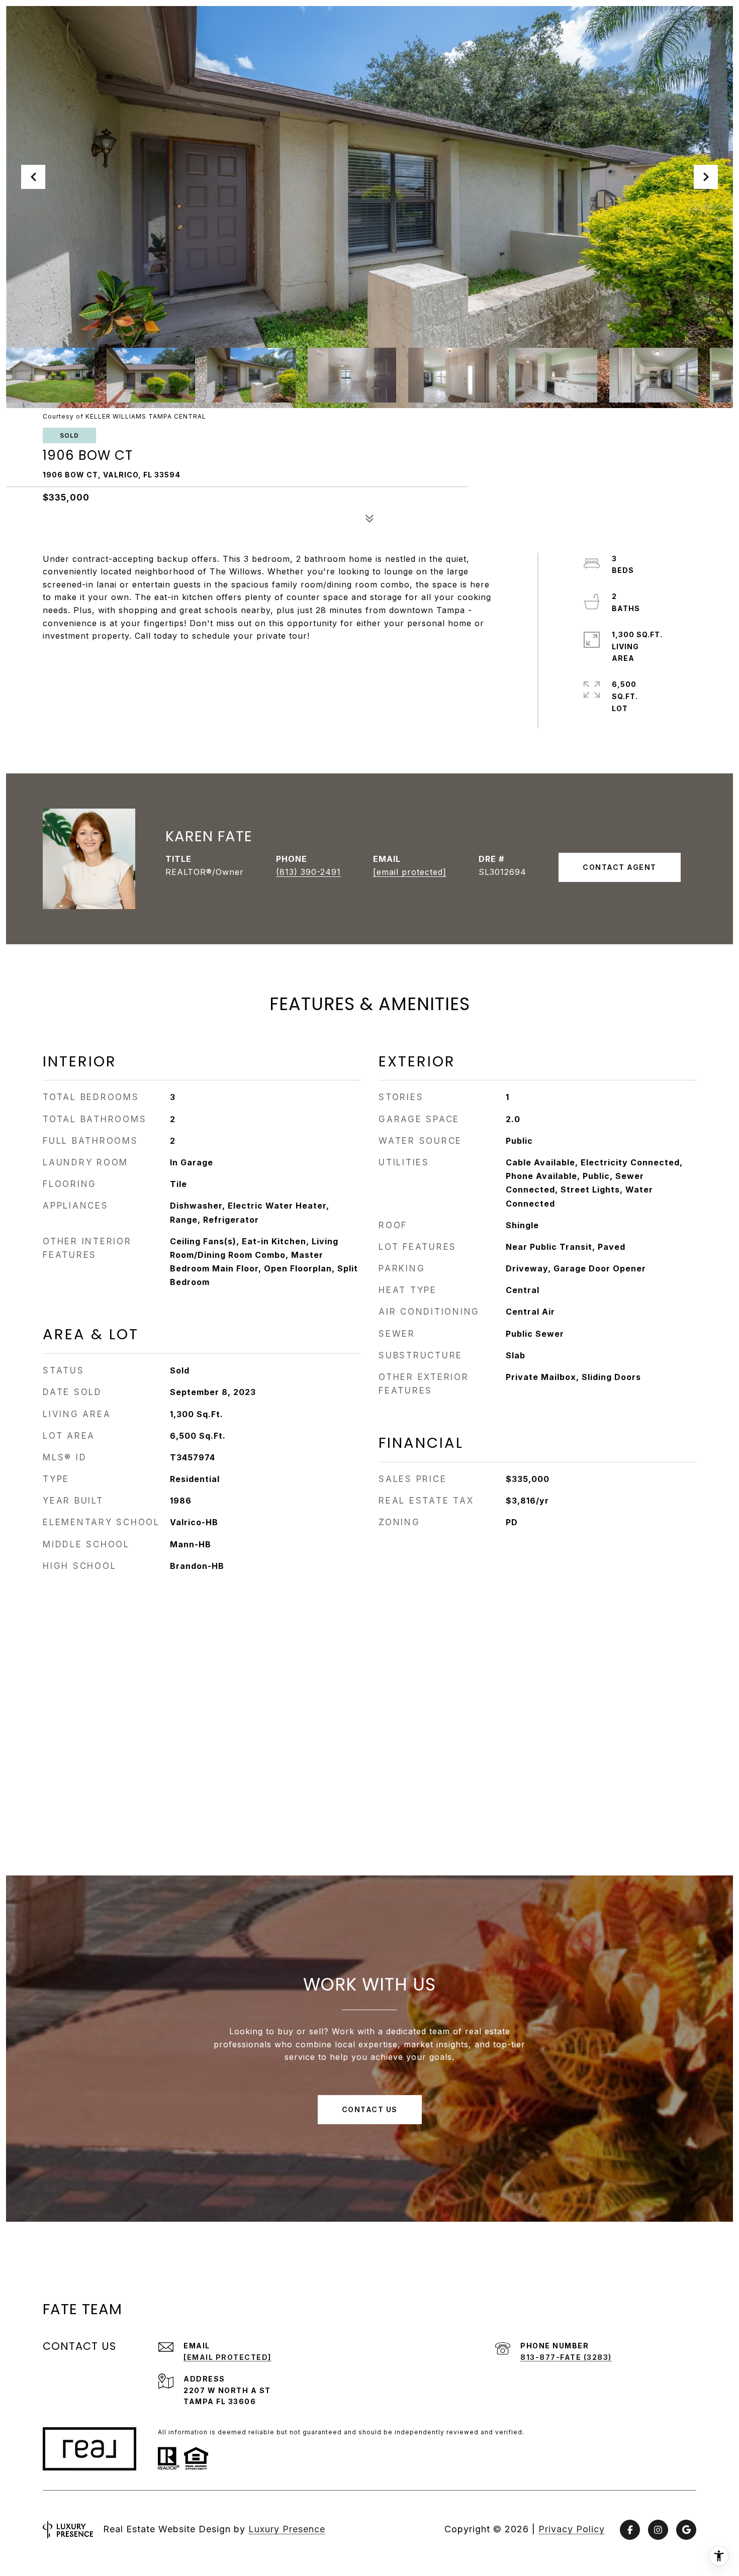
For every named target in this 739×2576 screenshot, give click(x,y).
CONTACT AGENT (620, 867)
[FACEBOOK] (630, 2530)
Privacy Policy (572, 2529)
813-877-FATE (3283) (566, 2357)
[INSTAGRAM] (658, 2530)
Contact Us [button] (370, 2109)
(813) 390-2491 (308, 872)
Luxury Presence (287, 2529)
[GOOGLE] (686, 2530)
